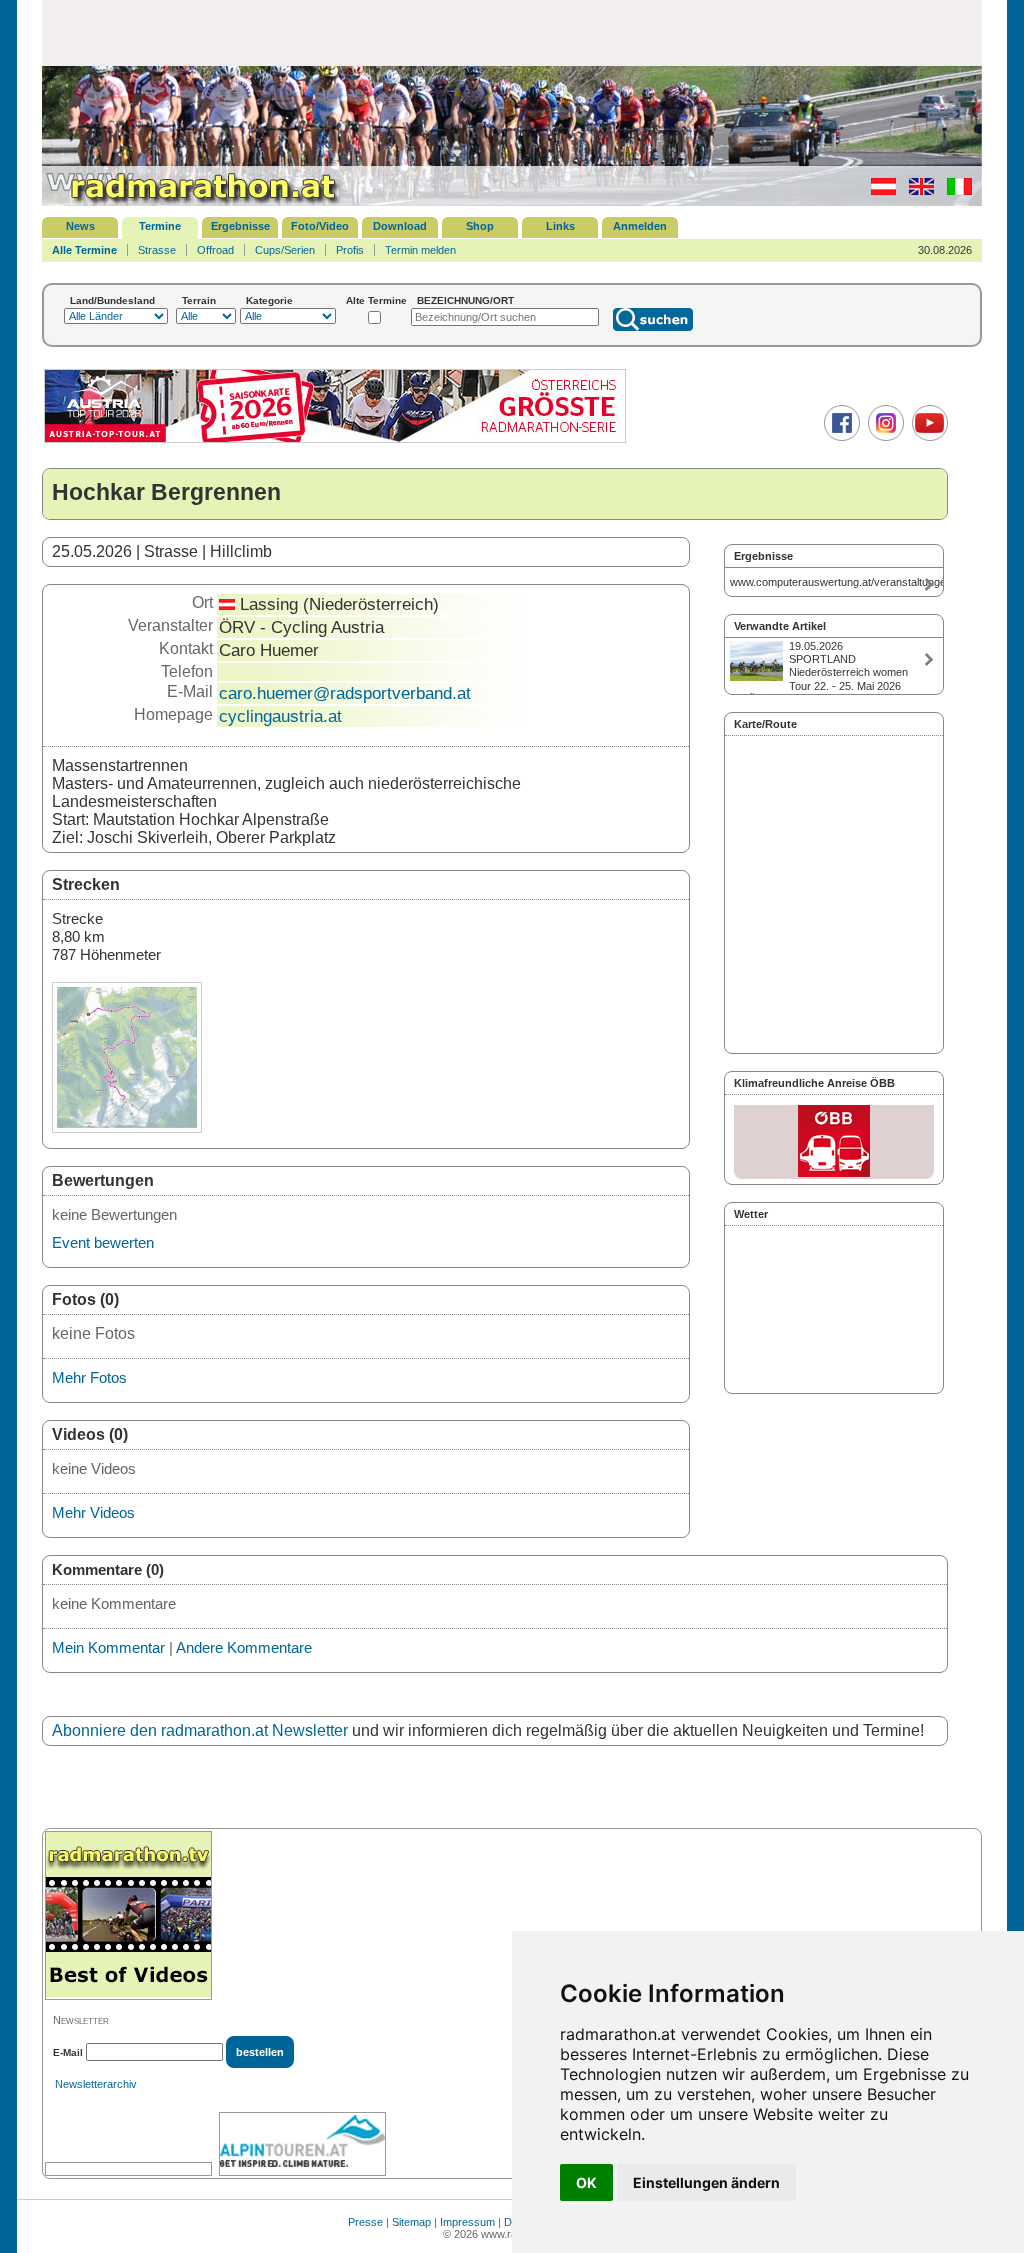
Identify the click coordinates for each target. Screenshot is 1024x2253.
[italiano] (954, 191)
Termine (160, 226)
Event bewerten (103, 1242)
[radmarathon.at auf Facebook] (839, 437)
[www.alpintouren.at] (302, 2144)
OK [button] (586, 2182)
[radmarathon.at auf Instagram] (883, 437)
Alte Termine (376, 300)
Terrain (199, 300)
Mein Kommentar (108, 1647)
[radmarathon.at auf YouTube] (927, 437)
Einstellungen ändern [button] (706, 2182)
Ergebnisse (240, 226)
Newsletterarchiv (96, 2084)
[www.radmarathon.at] (192, 202)
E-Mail (68, 2052)
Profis (350, 250)
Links (560, 226)
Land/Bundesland (112, 300)
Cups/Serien (285, 250)
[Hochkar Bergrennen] (127, 1127)
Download (400, 226)
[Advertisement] (512, 32)
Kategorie (269, 300)
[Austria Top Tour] (335, 440)
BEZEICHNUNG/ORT (465, 300)
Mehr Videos (93, 1512)
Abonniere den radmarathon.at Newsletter (200, 1730)
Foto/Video (320, 226)
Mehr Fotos (89, 1377)
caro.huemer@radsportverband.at (345, 693)
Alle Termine (84, 250)
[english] (916, 191)
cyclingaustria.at (280, 716)
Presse (365, 2222)
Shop (480, 226)
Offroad (215, 250)
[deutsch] (878, 191)
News (80, 226)
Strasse (157, 250)
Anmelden (640, 226)
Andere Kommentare (244, 1647)
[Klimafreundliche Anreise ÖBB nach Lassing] (834, 1142)
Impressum (467, 2222)
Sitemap (411, 2222)
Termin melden (420, 250)
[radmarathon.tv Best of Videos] (128, 1915)
